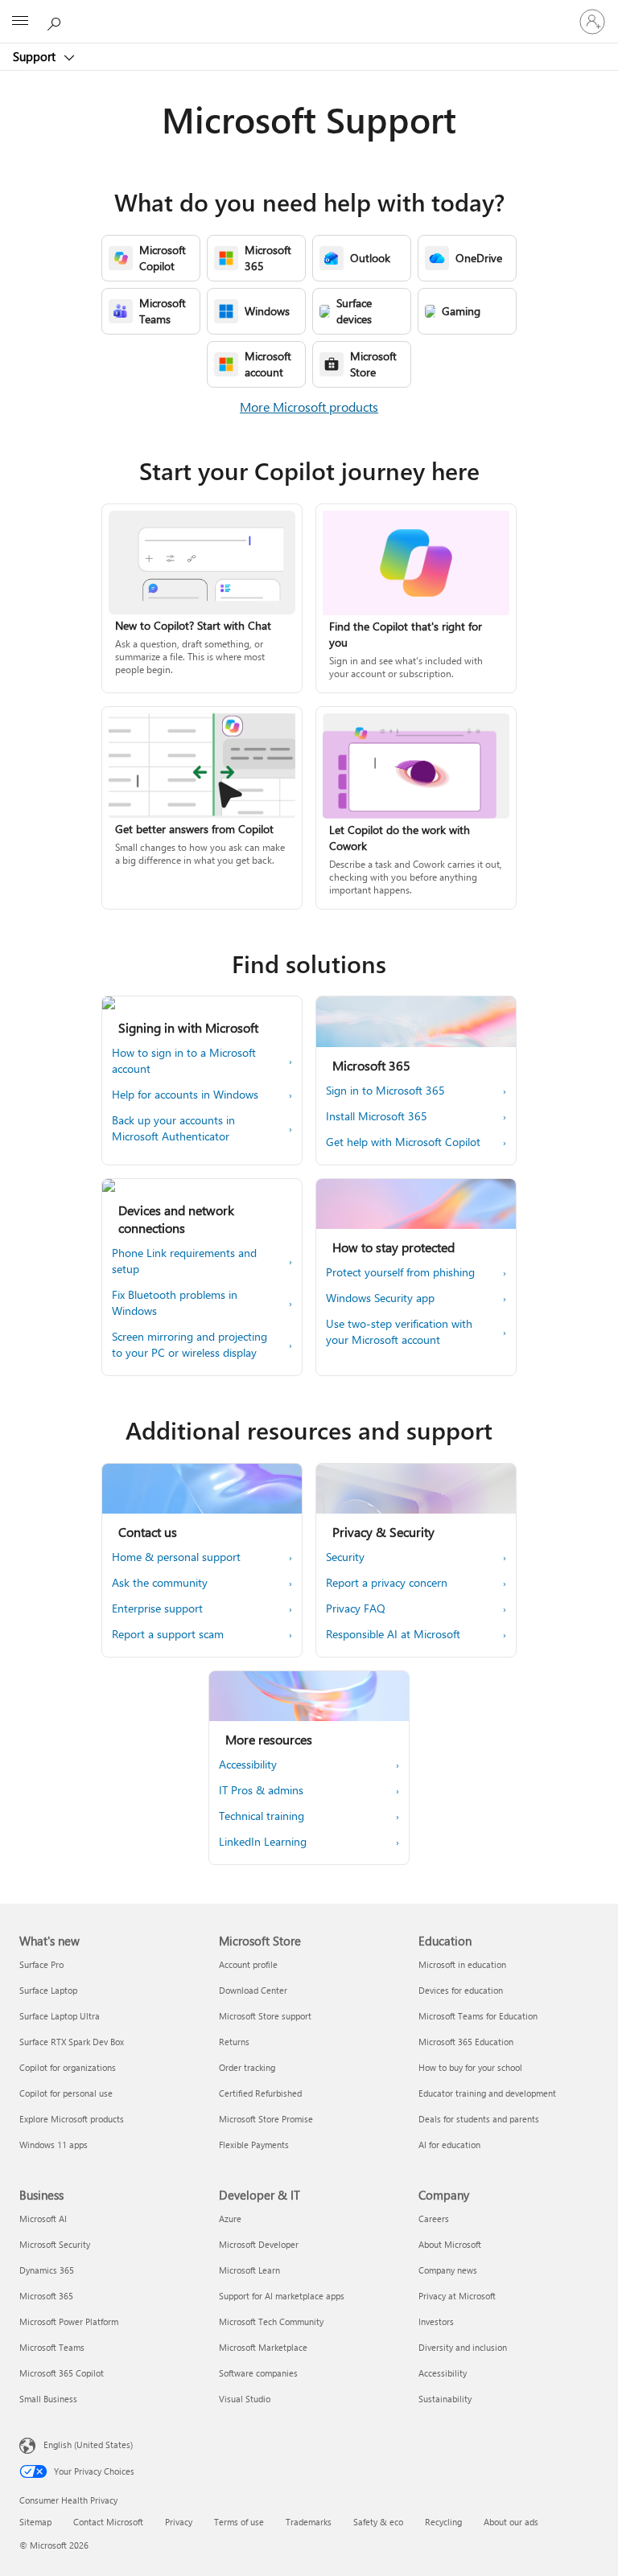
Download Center (253, 1990)
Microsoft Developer (259, 2244)
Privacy (179, 2522)
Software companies (258, 2373)
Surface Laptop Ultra (60, 2016)
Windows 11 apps (54, 2145)
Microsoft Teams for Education (478, 2016)
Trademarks (309, 2522)
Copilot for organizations (68, 2067)
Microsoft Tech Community (271, 2321)
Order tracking (247, 2067)
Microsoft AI (43, 2219)
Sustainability (445, 2399)
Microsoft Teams (52, 2347)
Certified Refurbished (260, 2093)
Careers (434, 2219)
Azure (230, 2219)
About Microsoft (450, 2244)
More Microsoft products (309, 407)
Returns (234, 2042)
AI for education (449, 2145)
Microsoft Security (55, 2244)
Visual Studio (245, 2399)
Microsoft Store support (265, 2016)
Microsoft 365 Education (466, 2042)
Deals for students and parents (479, 2119)
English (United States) (88, 2445)
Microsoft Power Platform (69, 2321)
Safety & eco (378, 2522)
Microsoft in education (462, 1964)
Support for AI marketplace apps (282, 2296)
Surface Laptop (48, 1990)
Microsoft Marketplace (263, 2347)
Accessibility (443, 2373)
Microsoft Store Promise (266, 2119)
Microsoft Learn (249, 2270)
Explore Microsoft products (72, 2119)
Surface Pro (41, 1964)
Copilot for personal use (66, 2093)
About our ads (511, 2522)
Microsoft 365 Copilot (62, 2373)
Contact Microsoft (108, 2522)
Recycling (443, 2522)
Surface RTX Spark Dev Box (72, 2042)
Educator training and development (487, 2093)
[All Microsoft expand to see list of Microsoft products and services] (20, 22)
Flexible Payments (254, 2145)
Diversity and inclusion (463, 2347)
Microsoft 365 (46, 2296)
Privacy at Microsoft (457, 2296)
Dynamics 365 (47, 2270)
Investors (436, 2321)
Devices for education (461, 1990)
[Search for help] (56, 21)
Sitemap (35, 2522)
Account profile (248, 1964)
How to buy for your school (470, 2067)
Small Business (48, 2399)
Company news (448, 2270)
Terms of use (239, 2522)
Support (36, 56)
